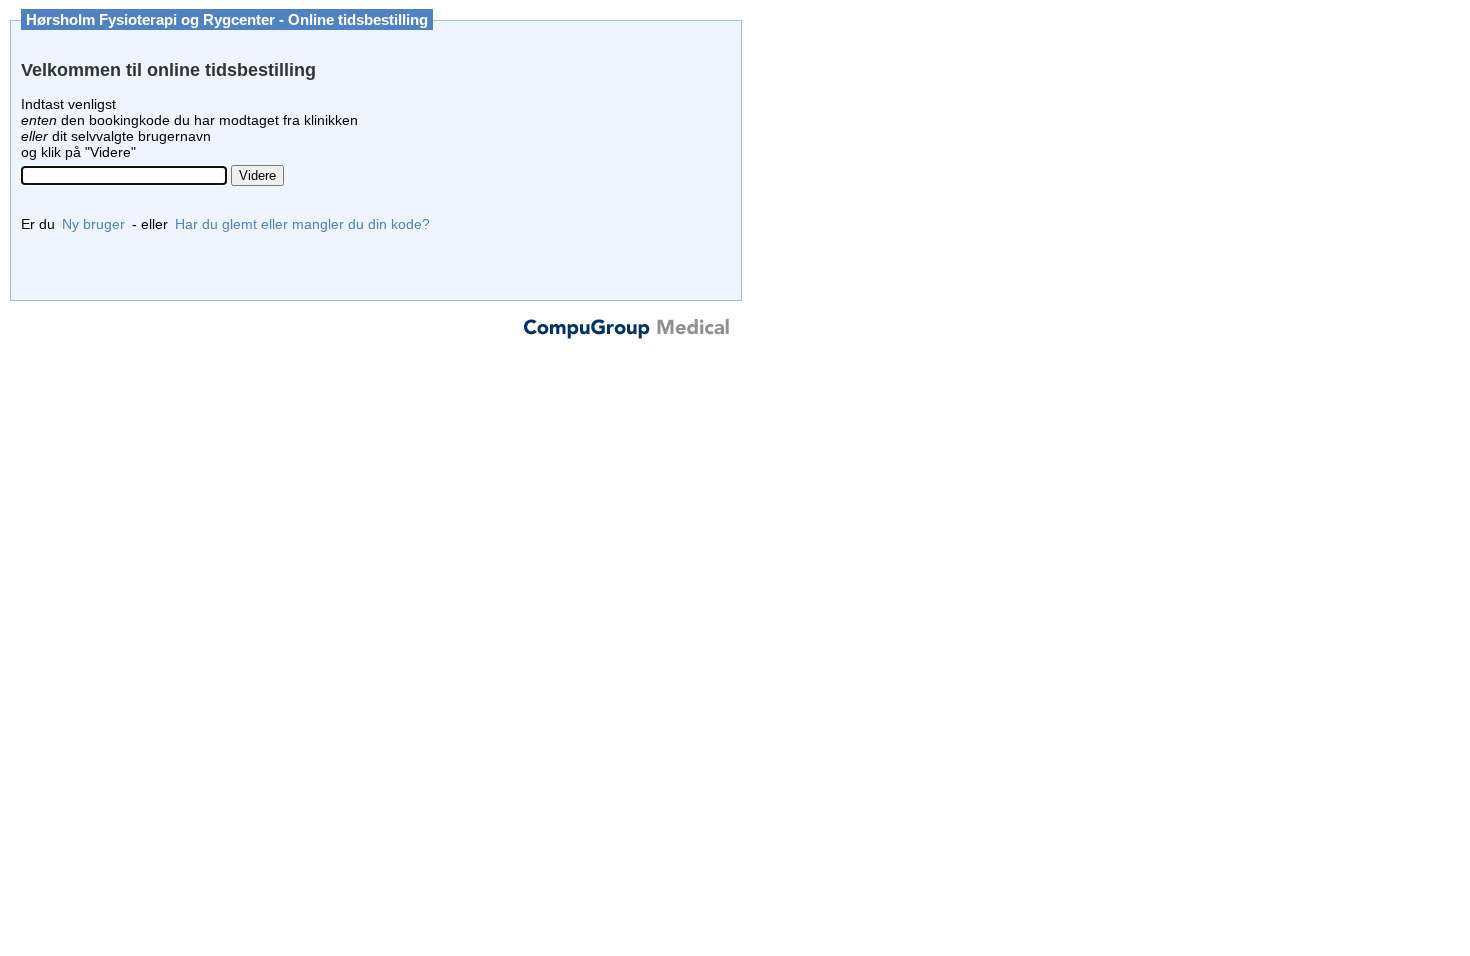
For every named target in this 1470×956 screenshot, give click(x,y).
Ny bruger (93, 224)
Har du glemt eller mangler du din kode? (302, 224)
